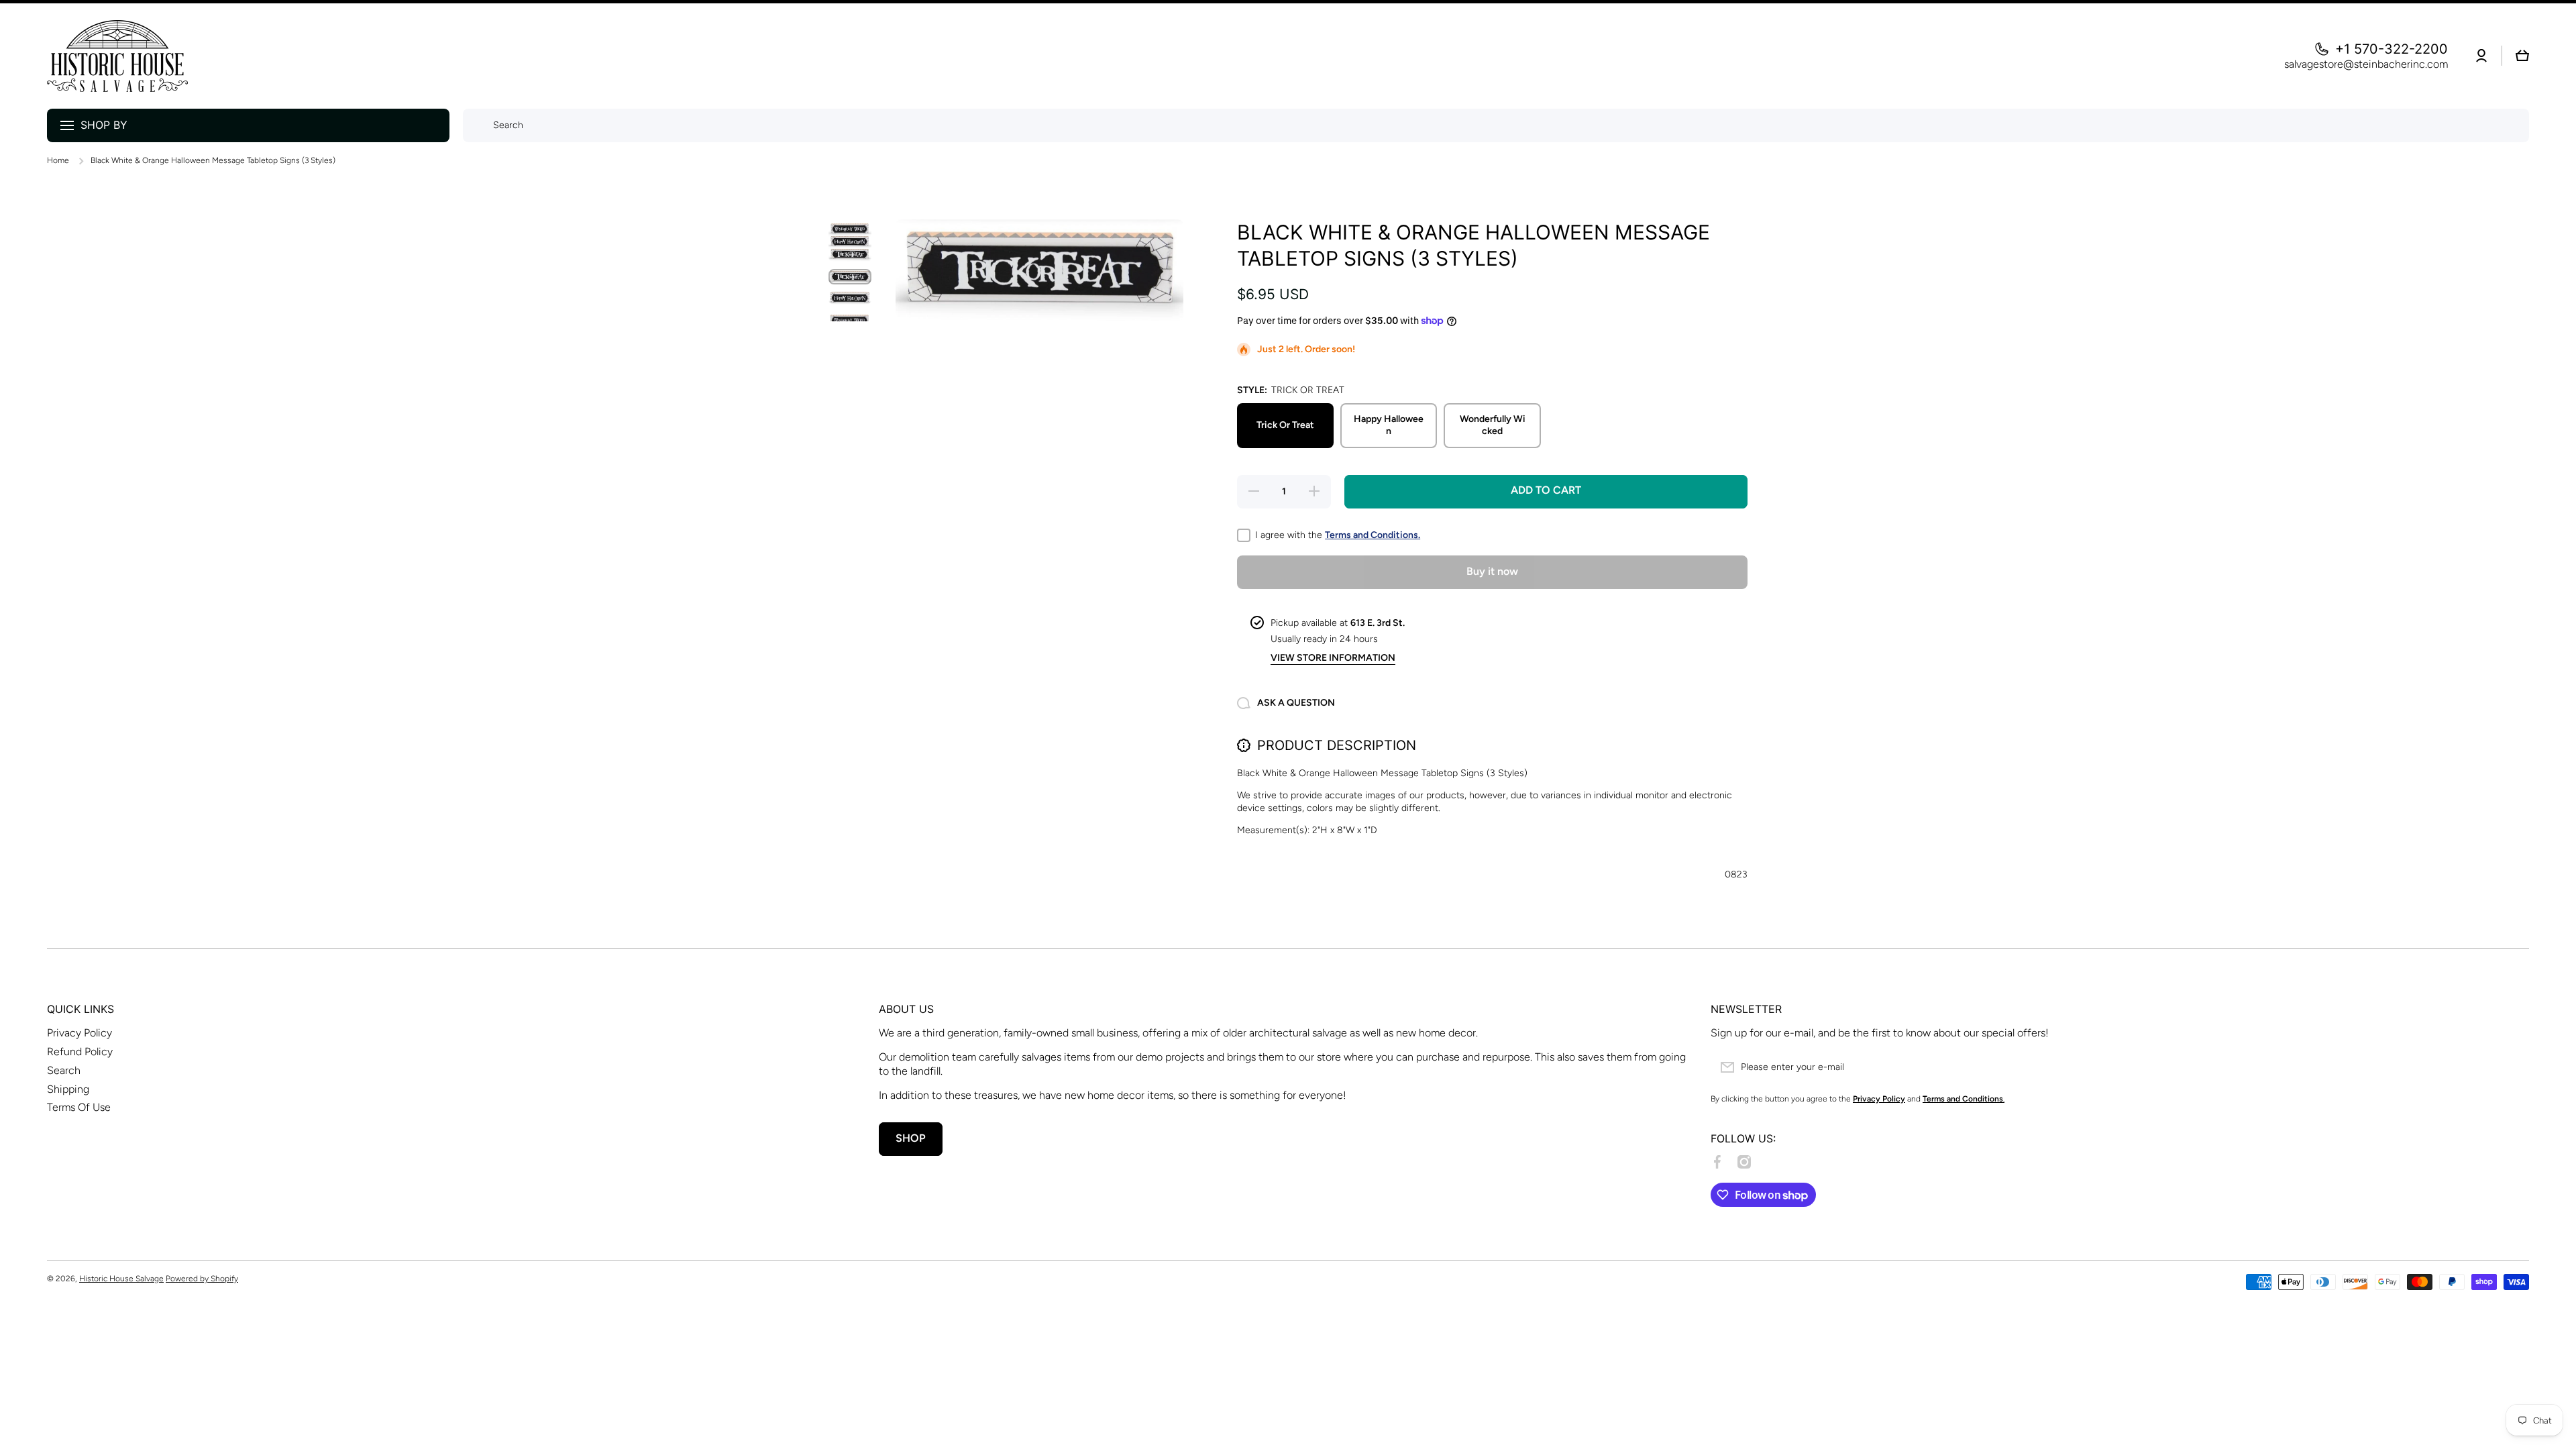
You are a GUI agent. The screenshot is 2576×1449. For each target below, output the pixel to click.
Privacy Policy (79, 1033)
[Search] (475, 125)
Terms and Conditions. (1373, 535)
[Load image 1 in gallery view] (850, 241)
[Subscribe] (2512, 1067)
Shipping (68, 1089)
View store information (1333, 658)
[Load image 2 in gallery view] (850, 277)
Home (58, 160)
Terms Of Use (79, 1107)
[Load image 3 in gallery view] (850, 298)
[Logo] (117, 56)
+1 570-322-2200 (2392, 49)
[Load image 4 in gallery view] (850, 319)
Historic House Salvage (121, 1279)
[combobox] (1496, 125)
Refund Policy (80, 1052)
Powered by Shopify (202, 1279)
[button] (2522, 56)
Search (64, 1070)
